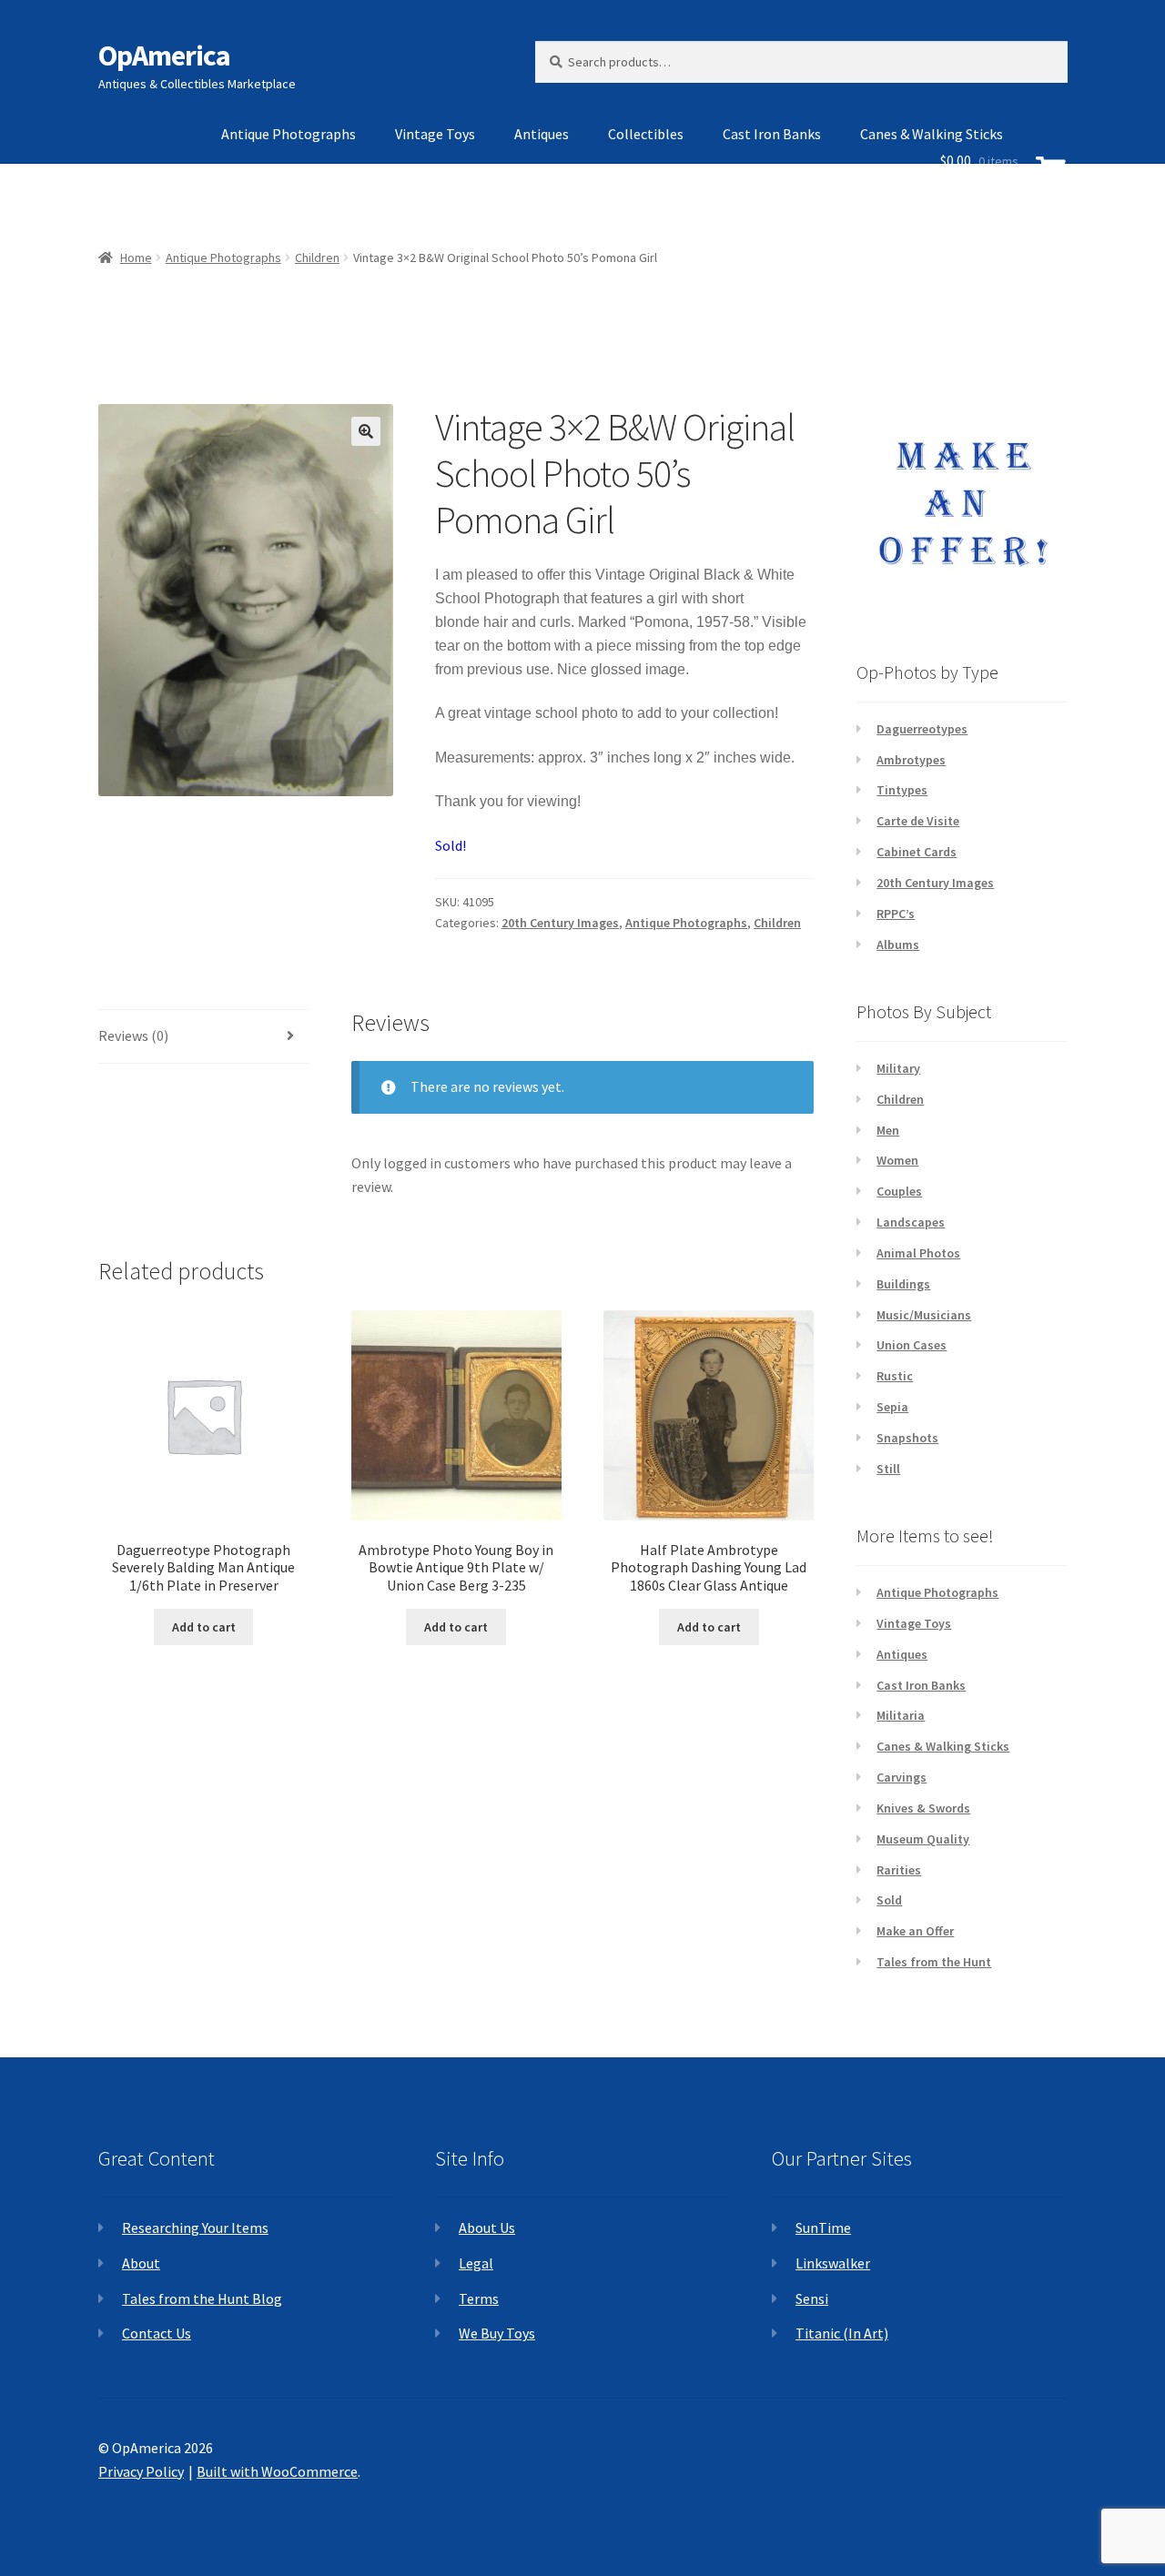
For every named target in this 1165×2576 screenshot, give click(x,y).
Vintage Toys (435, 134)
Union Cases (912, 1345)
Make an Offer (915, 1931)
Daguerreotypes (922, 729)
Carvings (902, 1777)
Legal (476, 2263)
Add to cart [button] (204, 1627)
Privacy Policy (141, 2471)
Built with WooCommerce (277, 2471)
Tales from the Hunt (934, 1962)
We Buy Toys (497, 2333)
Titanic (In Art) (842, 2333)
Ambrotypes (911, 760)
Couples (899, 1191)
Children (777, 923)
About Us (487, 2227)
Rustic (895, 1376)
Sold (889, 1900)
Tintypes (902, 790)
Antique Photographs (289, 134)
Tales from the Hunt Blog (202, 2298)
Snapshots (907, 1438)
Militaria (901, 1715)
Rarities (899, 1870)
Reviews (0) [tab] (133, 1035)
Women (897, 1160)
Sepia (892, 1407)
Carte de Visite (918, 821)
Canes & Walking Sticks (943, 1746)
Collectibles (646, 134)
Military (898, 1068)
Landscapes (911, 1222)
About (141, 2263)
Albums (898, 945)
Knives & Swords (923, 1808)
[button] (366, 431)
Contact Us (157, 2333)
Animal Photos (918, 1253)
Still (888, 1469)
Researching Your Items (195, 2227)
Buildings (903, 1284)
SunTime (823, 2227)
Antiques (542, 134)
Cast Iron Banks (772, 134)
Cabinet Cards (917, 852)
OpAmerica (164, 56)
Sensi (812, 2298)
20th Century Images (560, 923)
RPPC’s (896, 914)
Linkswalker (833, 2263)
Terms (479, 2298)
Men (888, 1130)
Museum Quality (923, 1839)
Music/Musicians (924, 1315)
